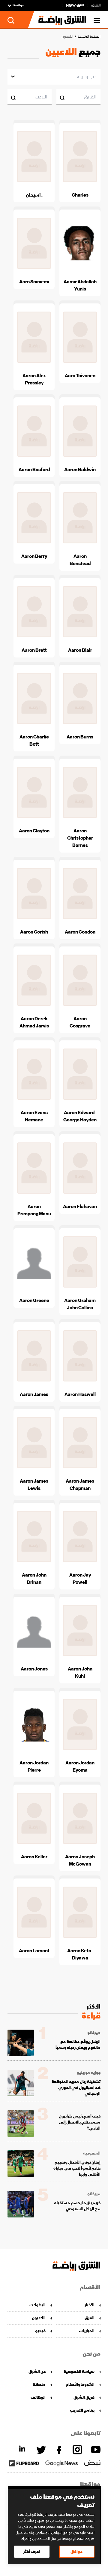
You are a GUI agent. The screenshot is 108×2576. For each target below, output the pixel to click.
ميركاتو (94, 2033)
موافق (77, 2551)
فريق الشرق (84, 2397)
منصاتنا (39, 2384)
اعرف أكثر (32, 2551)
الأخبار (90, 2305)
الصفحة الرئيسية (89, 37)
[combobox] (97, 76)
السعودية (92, 2153)
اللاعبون (39, 2318)
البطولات (37, 2305)
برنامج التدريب (82, 2410)
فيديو (40, 2331)
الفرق (90, 2318)
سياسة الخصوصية (79, 2371)
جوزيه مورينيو (89, 2073)
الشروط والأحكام (80, 2384)
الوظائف (38, 2397)
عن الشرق (37, 2371)
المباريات (87, 2331)
